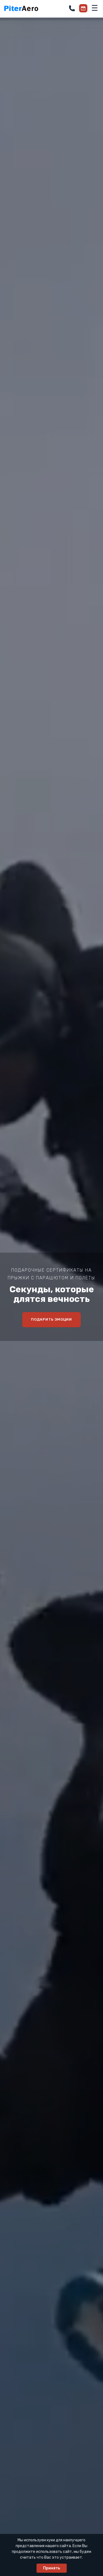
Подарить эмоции (52, 1319)
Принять (52, 2568)
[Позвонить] (72, 8)
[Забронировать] (83, 8)
